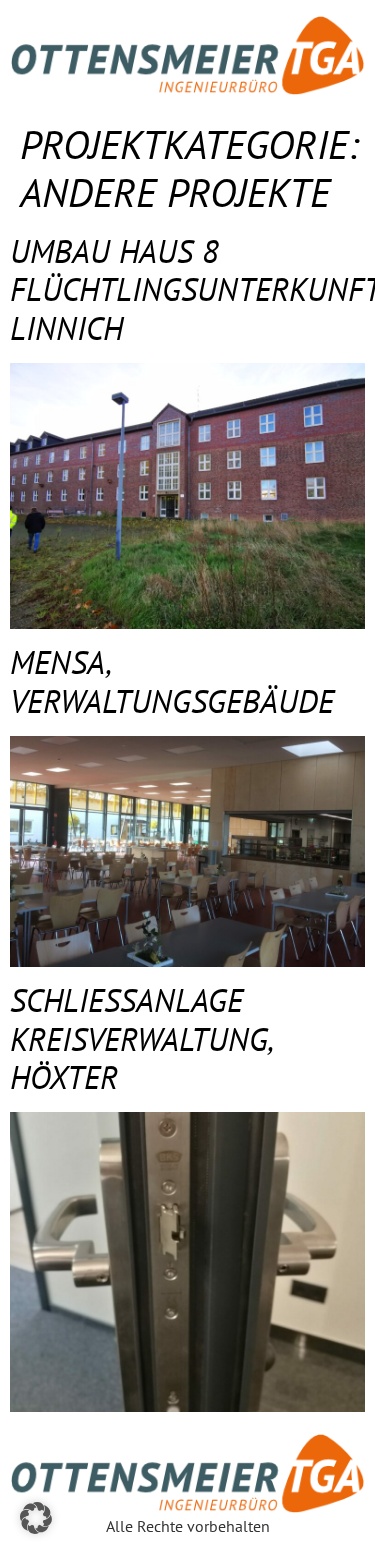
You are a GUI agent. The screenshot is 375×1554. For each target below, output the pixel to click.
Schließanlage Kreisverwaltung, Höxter (140, 1038)
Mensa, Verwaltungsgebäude (172, 681)
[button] (36, 1518)
